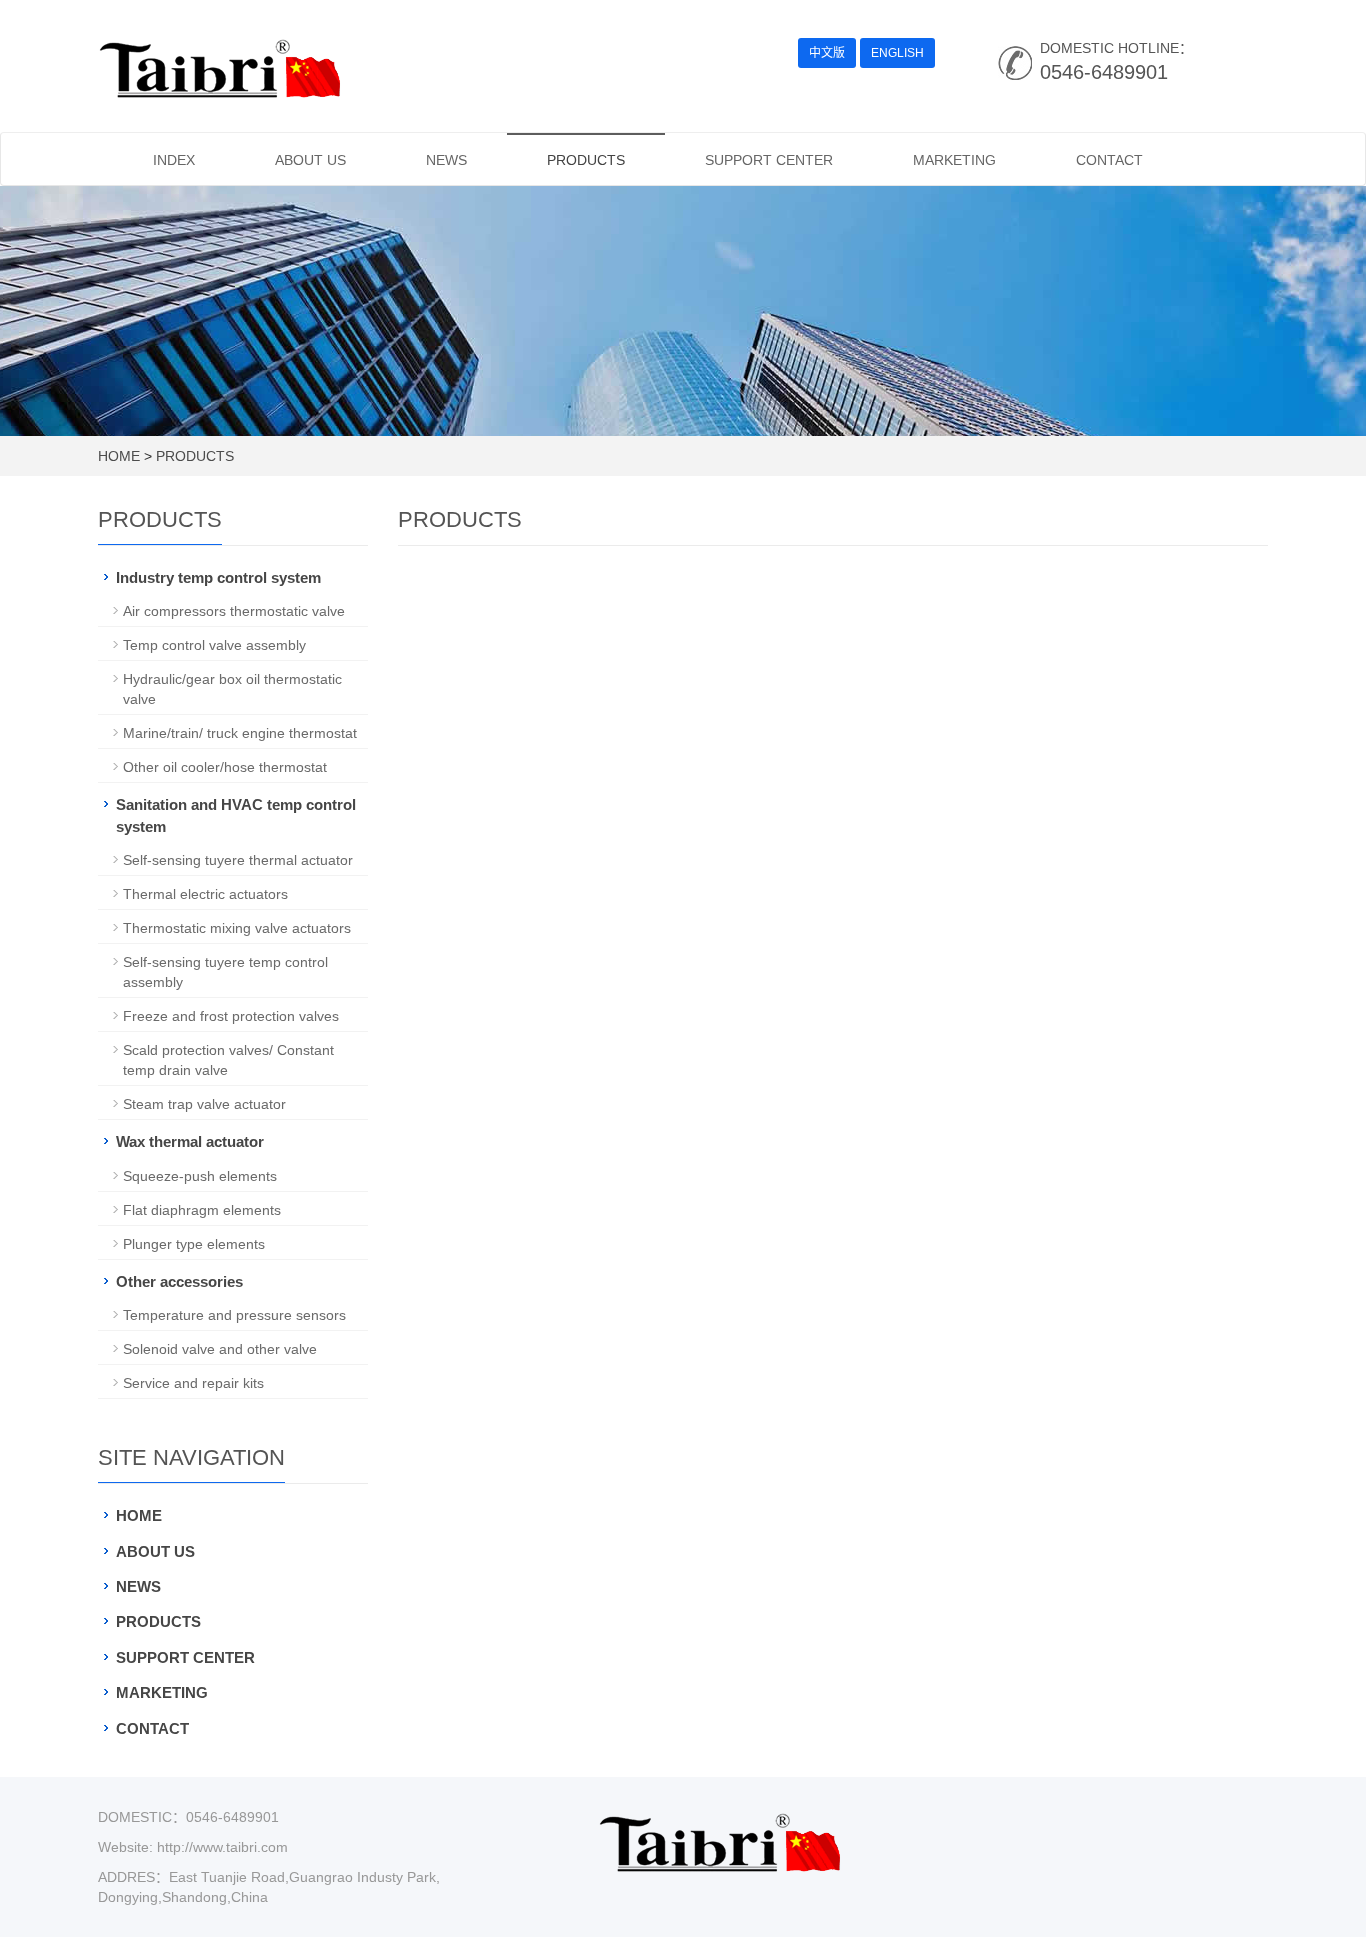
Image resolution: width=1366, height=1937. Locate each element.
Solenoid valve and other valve (220, 1349)
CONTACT (1109, 160)
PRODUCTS (586, 160)
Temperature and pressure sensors (234, 1315)
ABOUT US (310, 160)
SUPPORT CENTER (769, 160)
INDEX (174, 160)
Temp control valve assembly (214, 645)
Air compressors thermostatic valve (234, 611)
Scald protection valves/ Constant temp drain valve (228, 1060)
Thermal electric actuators (205, 894)
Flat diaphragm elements (202, 1210)
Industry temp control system (218, 577)
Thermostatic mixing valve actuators (237, 928)
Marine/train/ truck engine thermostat (240, 733)
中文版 (827, 53)
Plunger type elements (194, 1244)
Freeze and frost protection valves (231, 1016)
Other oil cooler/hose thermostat (225, 767)
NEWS (446, 160)
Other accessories (179, 1281)
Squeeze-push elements (200, 1176)
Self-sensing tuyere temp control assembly (225, 972)
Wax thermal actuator (190, 1141)
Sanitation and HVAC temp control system (236, 815)
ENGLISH (897, 53)
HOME (119, 456)
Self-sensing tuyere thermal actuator (238, 860)
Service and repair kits (193, 1383)
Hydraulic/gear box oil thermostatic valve (232, 689)
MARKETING (954, 160)
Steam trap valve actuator (204, 1104)
